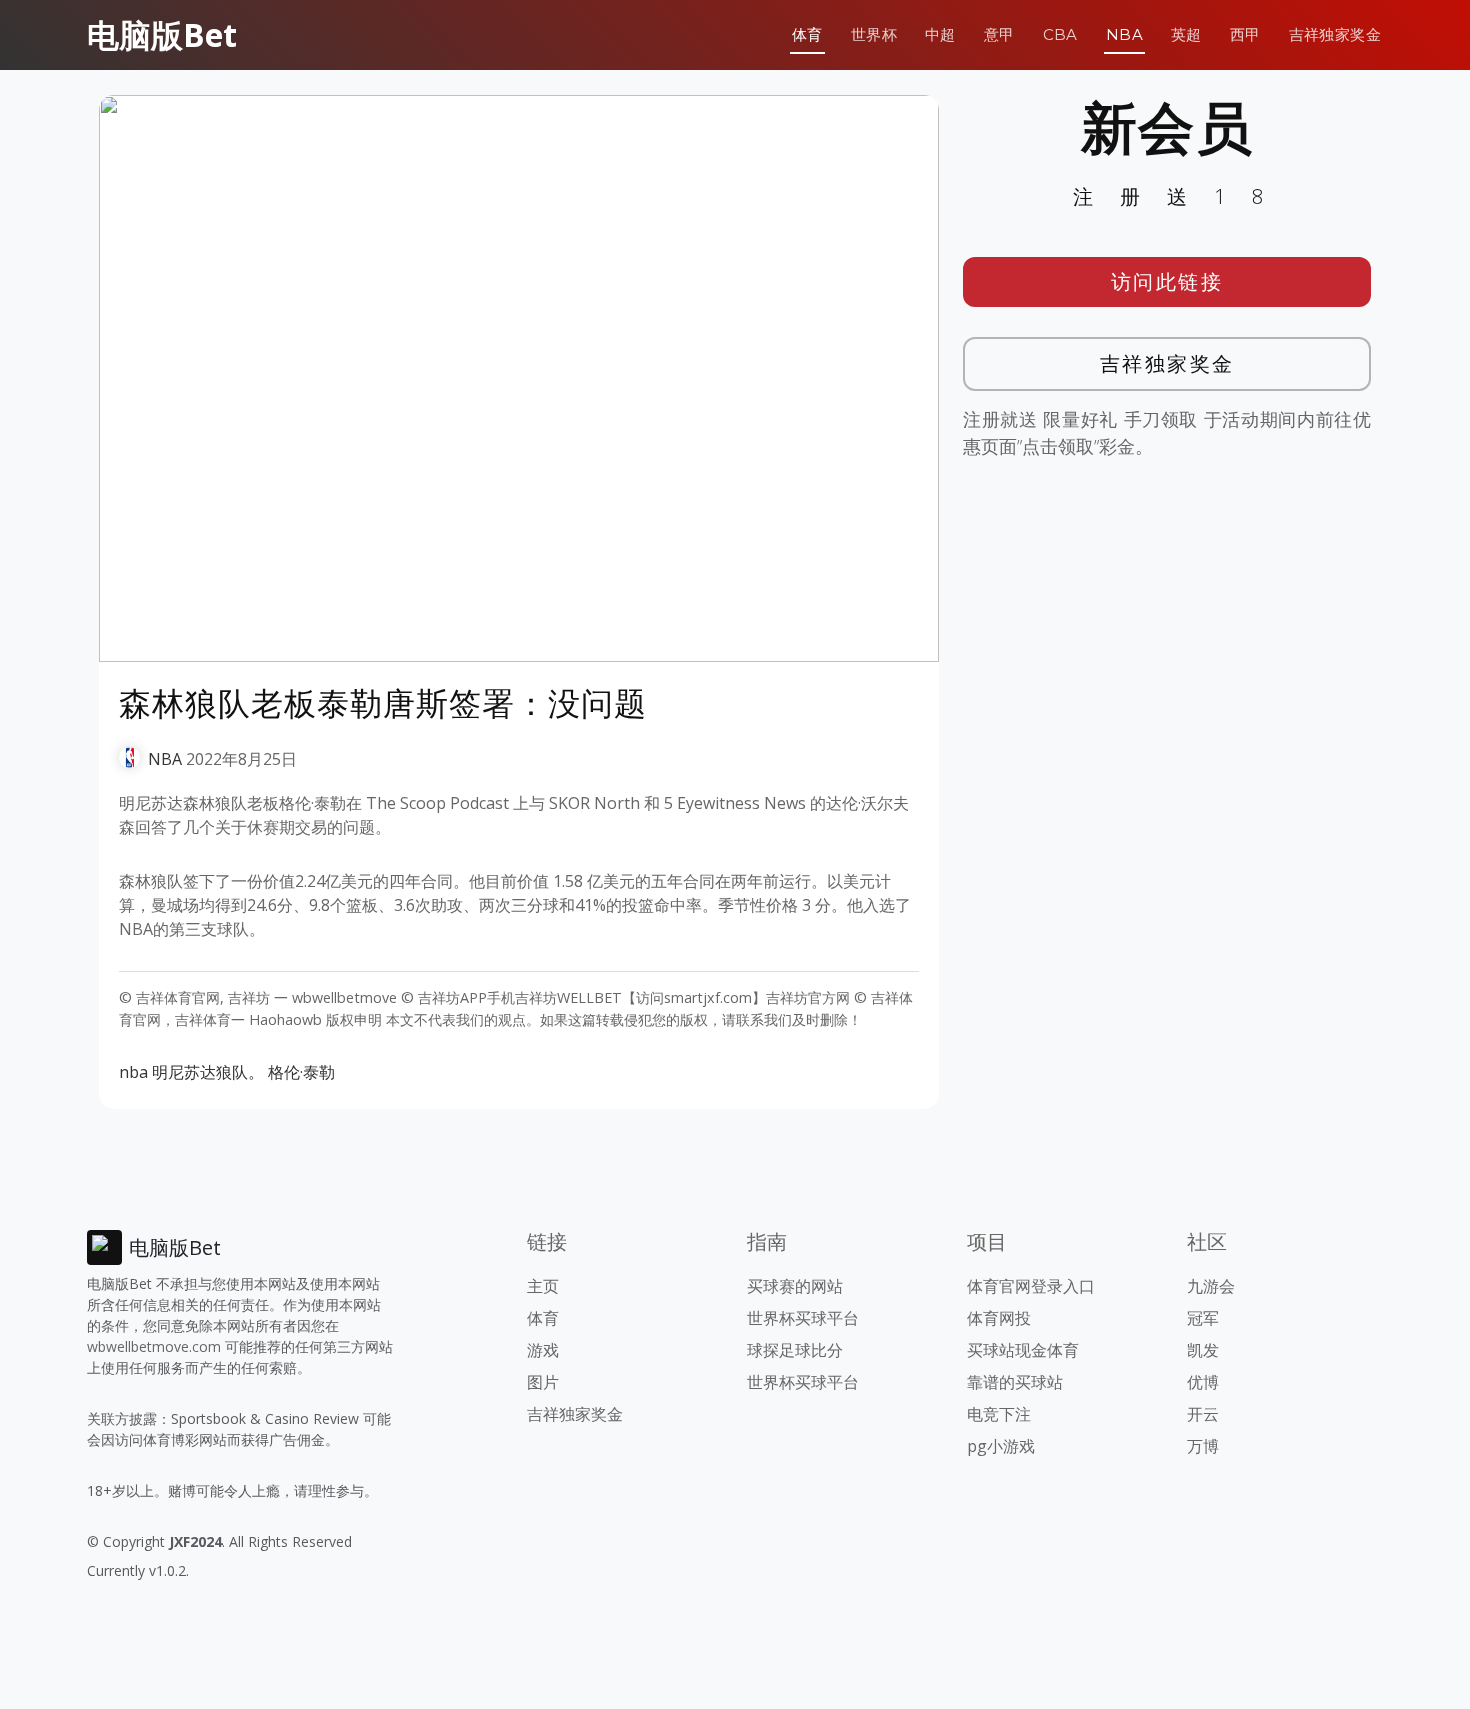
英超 (1186, 34)
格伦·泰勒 (301, 1072)
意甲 (999, 34)
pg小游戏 (1001, 1446)
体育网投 (999, 1318)
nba (133, 1072)
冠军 (1203, 1318)
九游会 (1211, 1286)
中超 (940, 34)
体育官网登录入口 (1031, 1286)
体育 (807, 34)
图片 (543, 1382)
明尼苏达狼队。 (208, 1072)
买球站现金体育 (1023, 1350)
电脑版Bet (162, 34)
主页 (543, 1286)
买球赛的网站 (795, 1286)
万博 (1203, 1446)
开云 (1203, 1414)
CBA (1060, 34)
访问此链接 (1167, 281)
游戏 (543, 1350)
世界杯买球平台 (803, 1318)
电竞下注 (999, 1414)
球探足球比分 (795, 1350)
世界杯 (874, 34)
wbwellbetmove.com (154, 1346)
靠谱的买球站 (1015, 1382)
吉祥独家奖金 (1335, 34)
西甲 (1245, 34)
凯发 (1203, 1350)
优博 (1203, 1382)
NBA (1124, 34)
